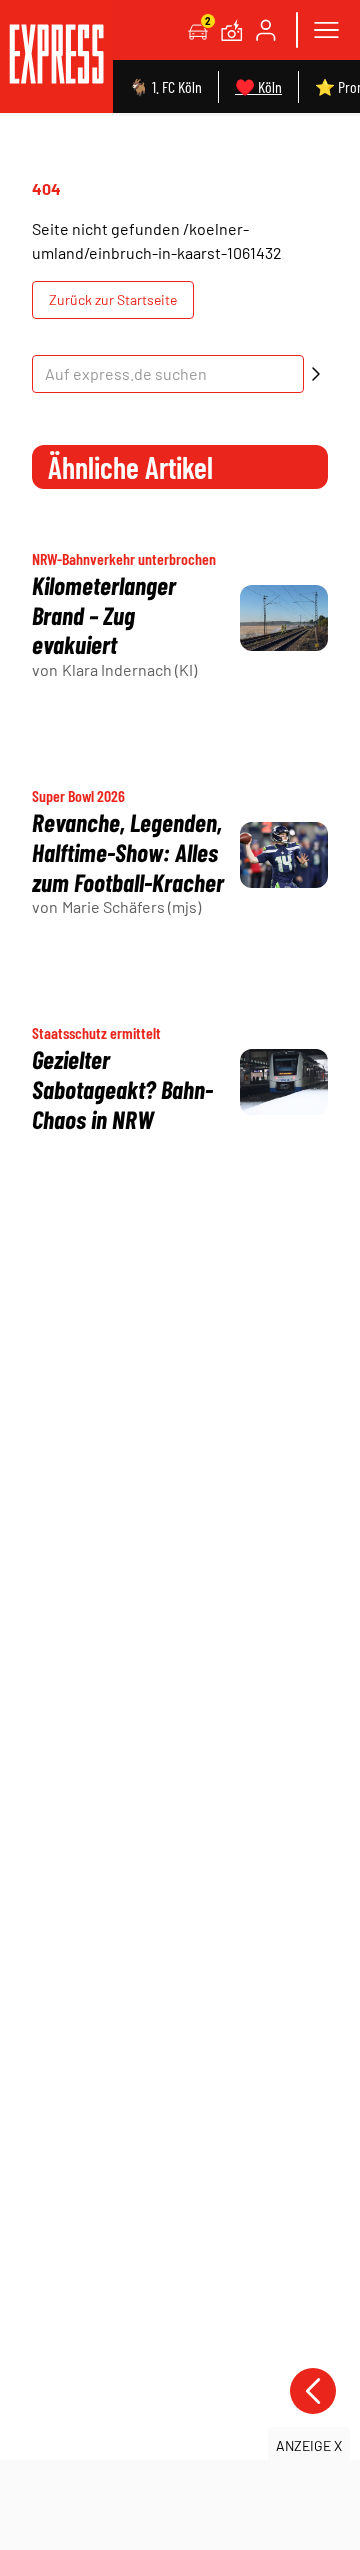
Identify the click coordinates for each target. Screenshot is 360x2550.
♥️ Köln (258, 86)
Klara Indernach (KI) (129, 669)
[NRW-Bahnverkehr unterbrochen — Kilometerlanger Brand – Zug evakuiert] (284, 618)
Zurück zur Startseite (113, 299)
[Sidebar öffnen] (326, 30)
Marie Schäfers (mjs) (131, 906)
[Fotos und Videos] (232, 30)
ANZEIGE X (309, 2445)
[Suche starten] (316, 374)
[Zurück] (313, 2391)
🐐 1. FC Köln (165, 86)
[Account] (266, 30)
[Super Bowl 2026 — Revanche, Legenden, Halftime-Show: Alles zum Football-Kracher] (284, 855)
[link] (56, 56)
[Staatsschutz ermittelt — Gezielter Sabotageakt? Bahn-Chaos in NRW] (284, 1082)
